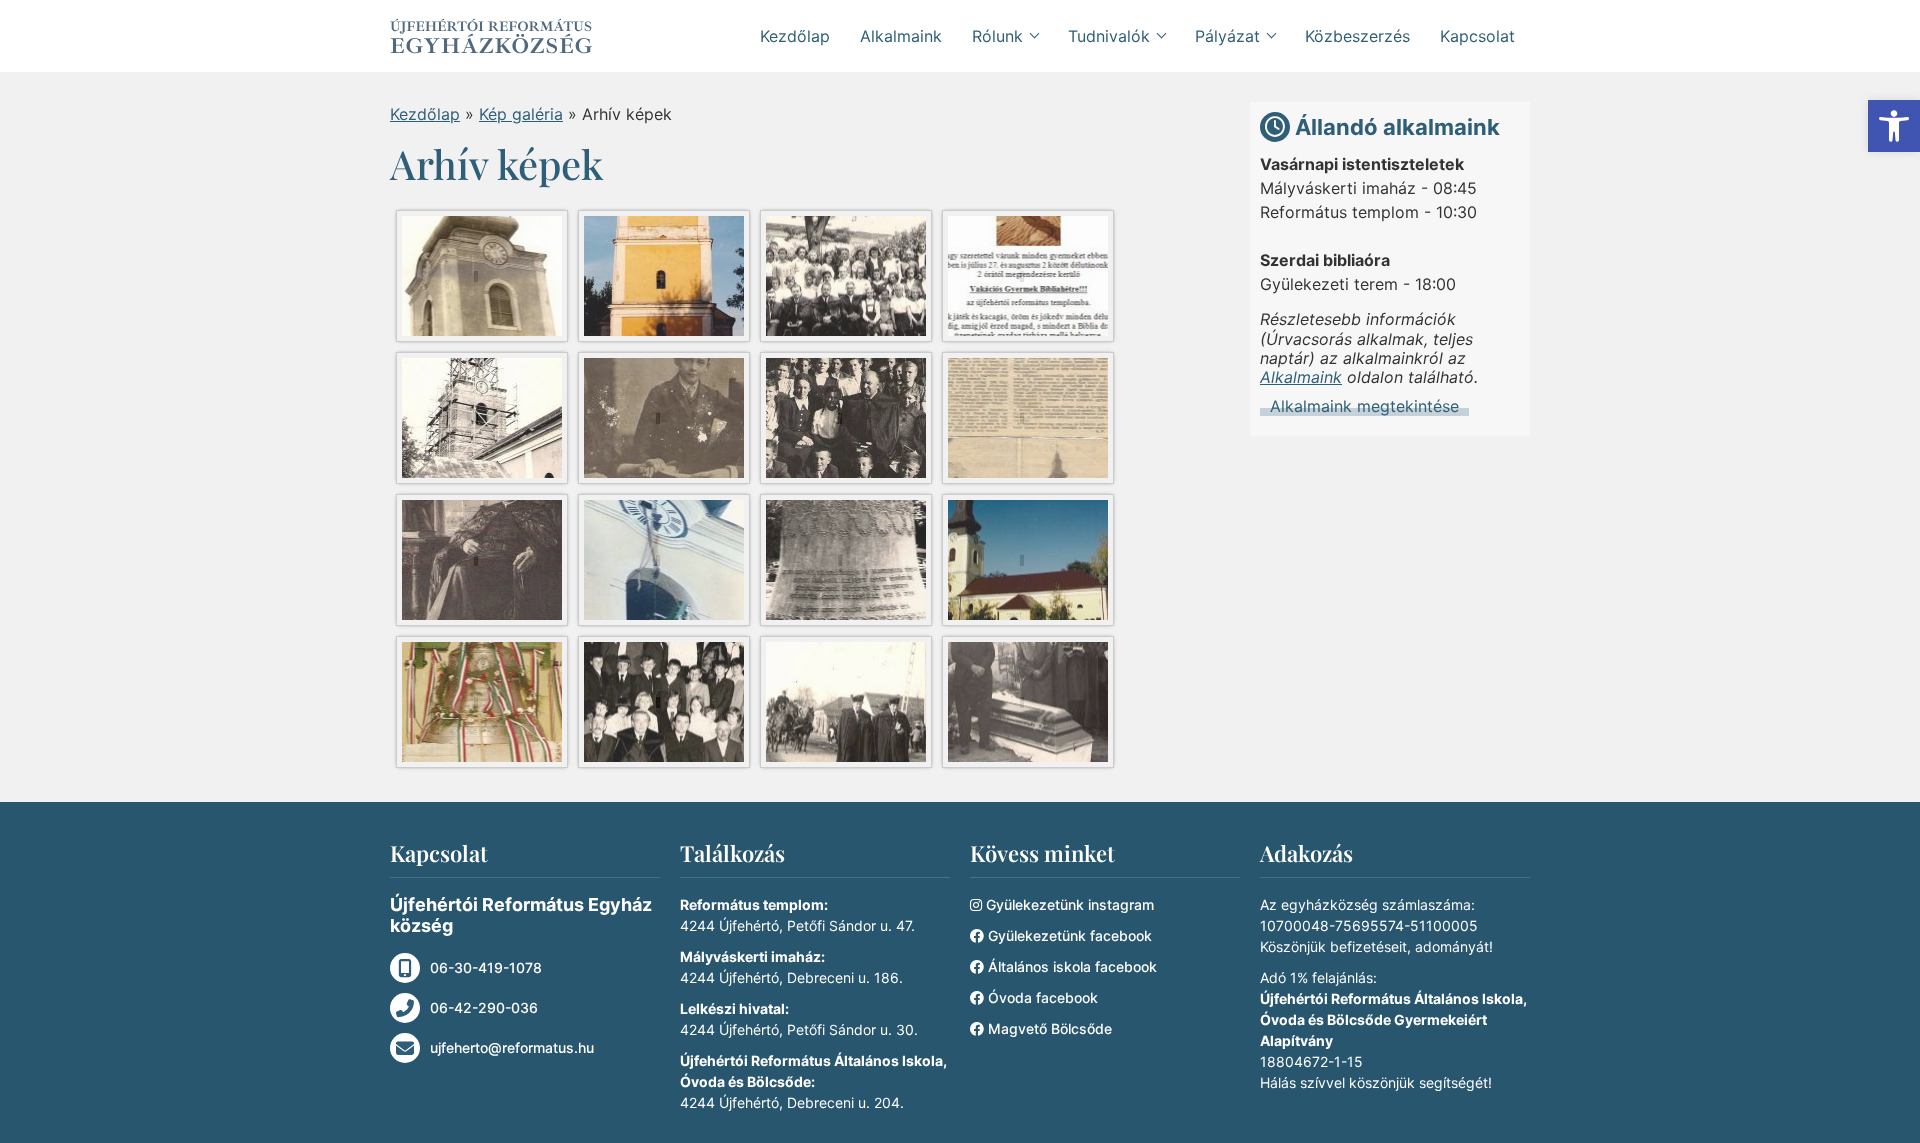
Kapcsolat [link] (1477, 36)
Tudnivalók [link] (1109, 36)
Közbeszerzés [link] (1357, 36)
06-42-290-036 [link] (484, 1007)
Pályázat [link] (1227, 36)
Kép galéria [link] (521, 114)
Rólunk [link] (997, 36)
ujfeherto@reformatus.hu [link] (512, 1047)
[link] (1894, 126)
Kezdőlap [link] (795, 36)
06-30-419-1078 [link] (486, 967)
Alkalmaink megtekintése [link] (1364, 406)
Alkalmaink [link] (901, 36)
